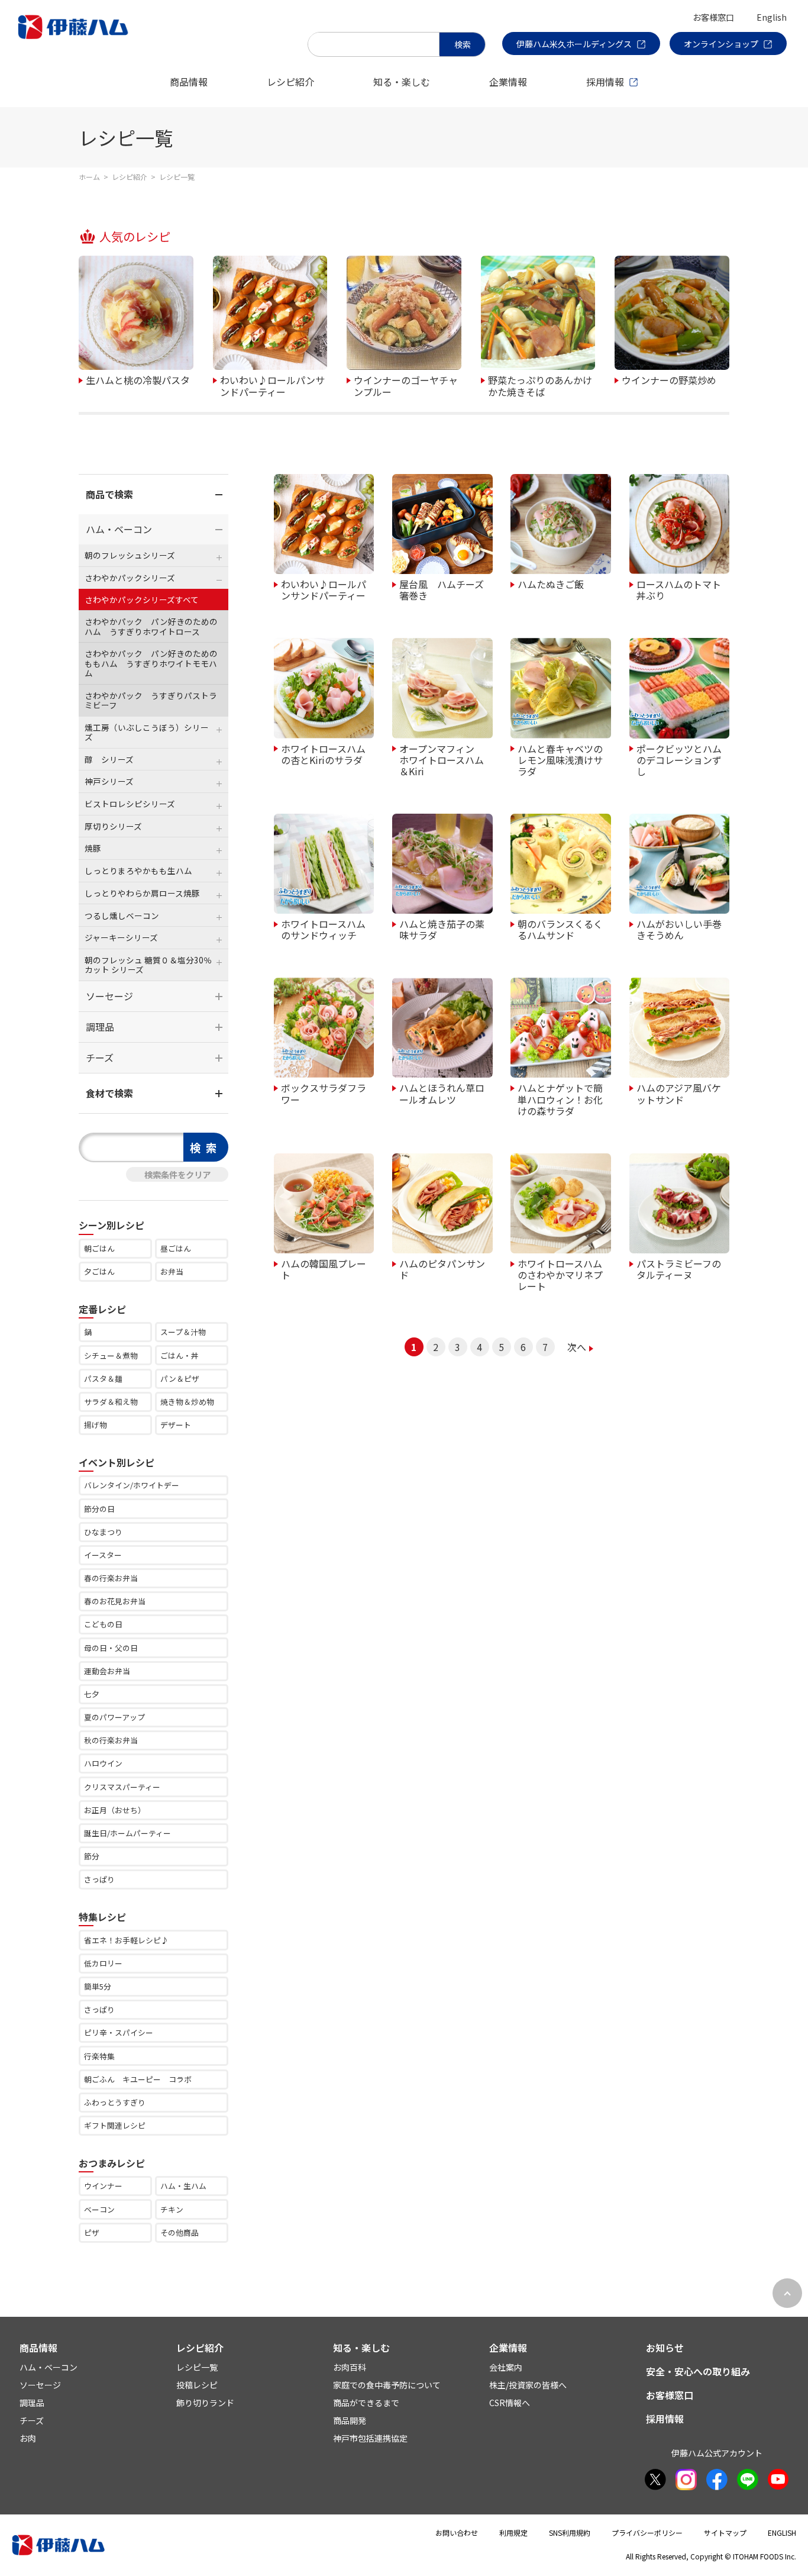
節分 (92, 1856)
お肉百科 (350, 2367)
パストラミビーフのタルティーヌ (679, 1268)
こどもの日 (103, 1624)
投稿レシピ (197, 2385)
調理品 (100, 1027)
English (772, 17)
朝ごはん (99, 1248)
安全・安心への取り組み (698, 2371)
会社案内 (506, 2367)
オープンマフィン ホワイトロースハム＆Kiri (442, 760)
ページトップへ (787, 2293)
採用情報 (605, 82)
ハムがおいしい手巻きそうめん (679, 929)
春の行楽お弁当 (111, 1578)
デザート (176, 1425)
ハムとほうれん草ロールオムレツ (442, 1093)
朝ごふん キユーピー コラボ (138, 2079)
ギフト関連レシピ (115, 2125)
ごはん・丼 (180, 1355)
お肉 (28, 2438)
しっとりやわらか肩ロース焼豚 (142, 893)
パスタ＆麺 (103, 1379)
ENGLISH (782, 2533)
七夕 (92, 1694)
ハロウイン (103, 1763)
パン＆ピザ (180, 1379)
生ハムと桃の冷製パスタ (138, 379)
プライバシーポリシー (647, 2533)
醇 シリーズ (109, 759)
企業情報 (508, 82)
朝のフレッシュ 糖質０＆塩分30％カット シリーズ (148, 965)
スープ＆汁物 (183, 1332)
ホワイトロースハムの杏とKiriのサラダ (323, 754)
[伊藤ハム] (75, 38)
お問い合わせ (457, 2533)
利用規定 (513, 2533)
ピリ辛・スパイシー (119, 2032)
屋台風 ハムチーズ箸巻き (442, 589)
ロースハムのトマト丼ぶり (679, 589)
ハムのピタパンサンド (442, 1268)
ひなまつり (103, 1532)
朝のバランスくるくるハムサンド (560, 929)
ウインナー (103, 2186)
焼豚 (93, 848)
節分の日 (99, 1509)
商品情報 (189, 82)
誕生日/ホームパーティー (127, 1833)
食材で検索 (109, 1093)
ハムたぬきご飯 (551, 583)
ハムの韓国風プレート (324, 1268)
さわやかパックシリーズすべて (142, 599)
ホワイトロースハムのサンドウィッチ (323, 929)
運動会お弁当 (107, 1671)
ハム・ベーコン (119, 529)
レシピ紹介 (290, 82)
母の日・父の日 (111, 1648)
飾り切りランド (205, 2403)
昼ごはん (176, 1248)
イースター (103, 1555)
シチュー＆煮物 (111, 1355)
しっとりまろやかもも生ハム (138, 871)
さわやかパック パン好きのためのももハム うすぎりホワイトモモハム (151, 663)
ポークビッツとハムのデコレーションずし (679, 760)
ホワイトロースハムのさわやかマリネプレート (560, 1274)
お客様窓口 (713, 17)
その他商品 (180, 2232)
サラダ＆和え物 (111, 1402)
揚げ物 (96, 1425)
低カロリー (103, 1963)
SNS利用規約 (570, 2533)
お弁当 (172, 1271)
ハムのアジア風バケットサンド (679, 1093)
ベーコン (99, 2209)
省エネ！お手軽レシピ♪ (126, 1940)
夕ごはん (99, 1271)
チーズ (100, 1058)
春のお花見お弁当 (115, 1601)
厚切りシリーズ (113, 826)
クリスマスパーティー (122, 1787)
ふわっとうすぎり (115, 2102)
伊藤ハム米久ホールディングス (574, 44)
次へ (577, 1347)
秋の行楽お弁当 (111, 1740)
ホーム (89, 177)
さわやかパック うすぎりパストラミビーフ (151, 700)
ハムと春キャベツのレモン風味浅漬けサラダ (560, 760)
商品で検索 (109, 494)
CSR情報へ (510, 2403)
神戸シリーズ (109, 781)
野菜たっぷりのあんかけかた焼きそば (540, 385)
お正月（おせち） (115, 1810)
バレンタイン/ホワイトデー (132, 1485)
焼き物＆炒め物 (187, 1402)
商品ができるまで (366, 2403)
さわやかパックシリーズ (130, 578)
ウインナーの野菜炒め (669, 379)
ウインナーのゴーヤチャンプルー (406, 385)
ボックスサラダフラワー (324, 1093)
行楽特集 (99, 2056)
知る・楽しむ (402, 82)
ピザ (92, 2232)
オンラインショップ (721, 44)
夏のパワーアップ (114, 1717)
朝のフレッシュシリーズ (130, 555)
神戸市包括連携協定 (370, 2438)
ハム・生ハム (183, 2186)
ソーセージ (109, 996)
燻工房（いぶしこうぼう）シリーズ (147, 732)
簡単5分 (98, 1986)
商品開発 (350, 2420)
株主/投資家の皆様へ (528, 2385)
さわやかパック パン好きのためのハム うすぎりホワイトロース (151, 626)
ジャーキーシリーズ (121, 937)
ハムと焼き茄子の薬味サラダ (442, 929)
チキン (172, 2209)
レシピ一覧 (197, 2367)
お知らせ (665, 2348)
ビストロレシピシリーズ (130, 804)
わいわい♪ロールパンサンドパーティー (272, 385)
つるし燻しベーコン (122, 915)
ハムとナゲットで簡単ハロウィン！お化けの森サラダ (560, 1099)
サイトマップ (725, 2533)
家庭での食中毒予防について (387, 2385)
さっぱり (99, 1879)
